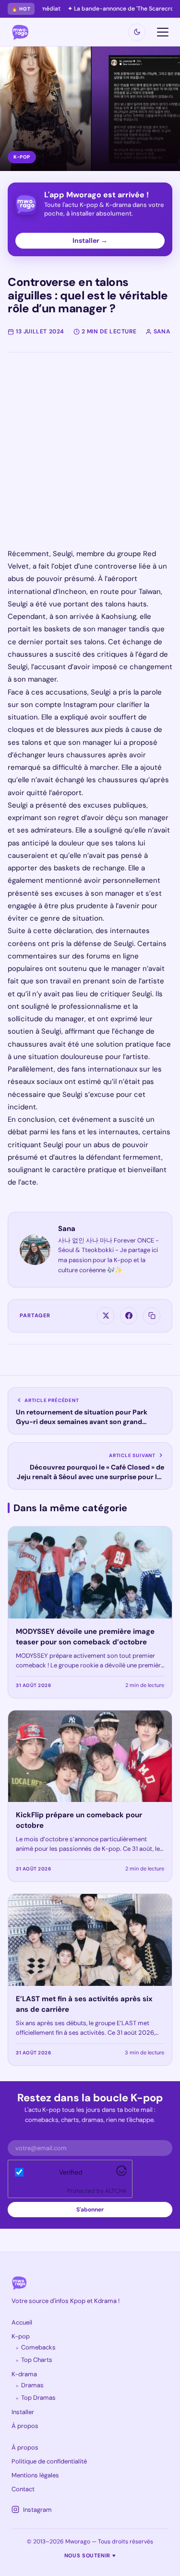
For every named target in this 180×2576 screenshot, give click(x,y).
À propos (25, 2426)
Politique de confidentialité (49, 2461)
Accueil (22, 2322)
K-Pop (22, 157)
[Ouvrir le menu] (163, 32)
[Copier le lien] (152, 1316)
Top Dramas (38, 2398)
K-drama (24, 2374)
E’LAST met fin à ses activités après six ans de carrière (84, 2004)
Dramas (32, 2385)
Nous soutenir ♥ (90, 2555)
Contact (23, 2489)
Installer (23, 2412)
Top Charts (37, 2360)
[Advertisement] (90, 458)
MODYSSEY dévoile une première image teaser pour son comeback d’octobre (85, 1637)
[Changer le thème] (137, 32)
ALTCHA (116, 2191)
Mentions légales (35, 2475)
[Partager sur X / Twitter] (106, 1316)
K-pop (21, 2336)
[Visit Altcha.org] (121, 2174)
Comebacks (38, 2347)
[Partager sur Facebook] (129, 1316)
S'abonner (90, 2210)
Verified (71, 2172)
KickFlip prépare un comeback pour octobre (79, 1820)
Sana (67, 1229)
